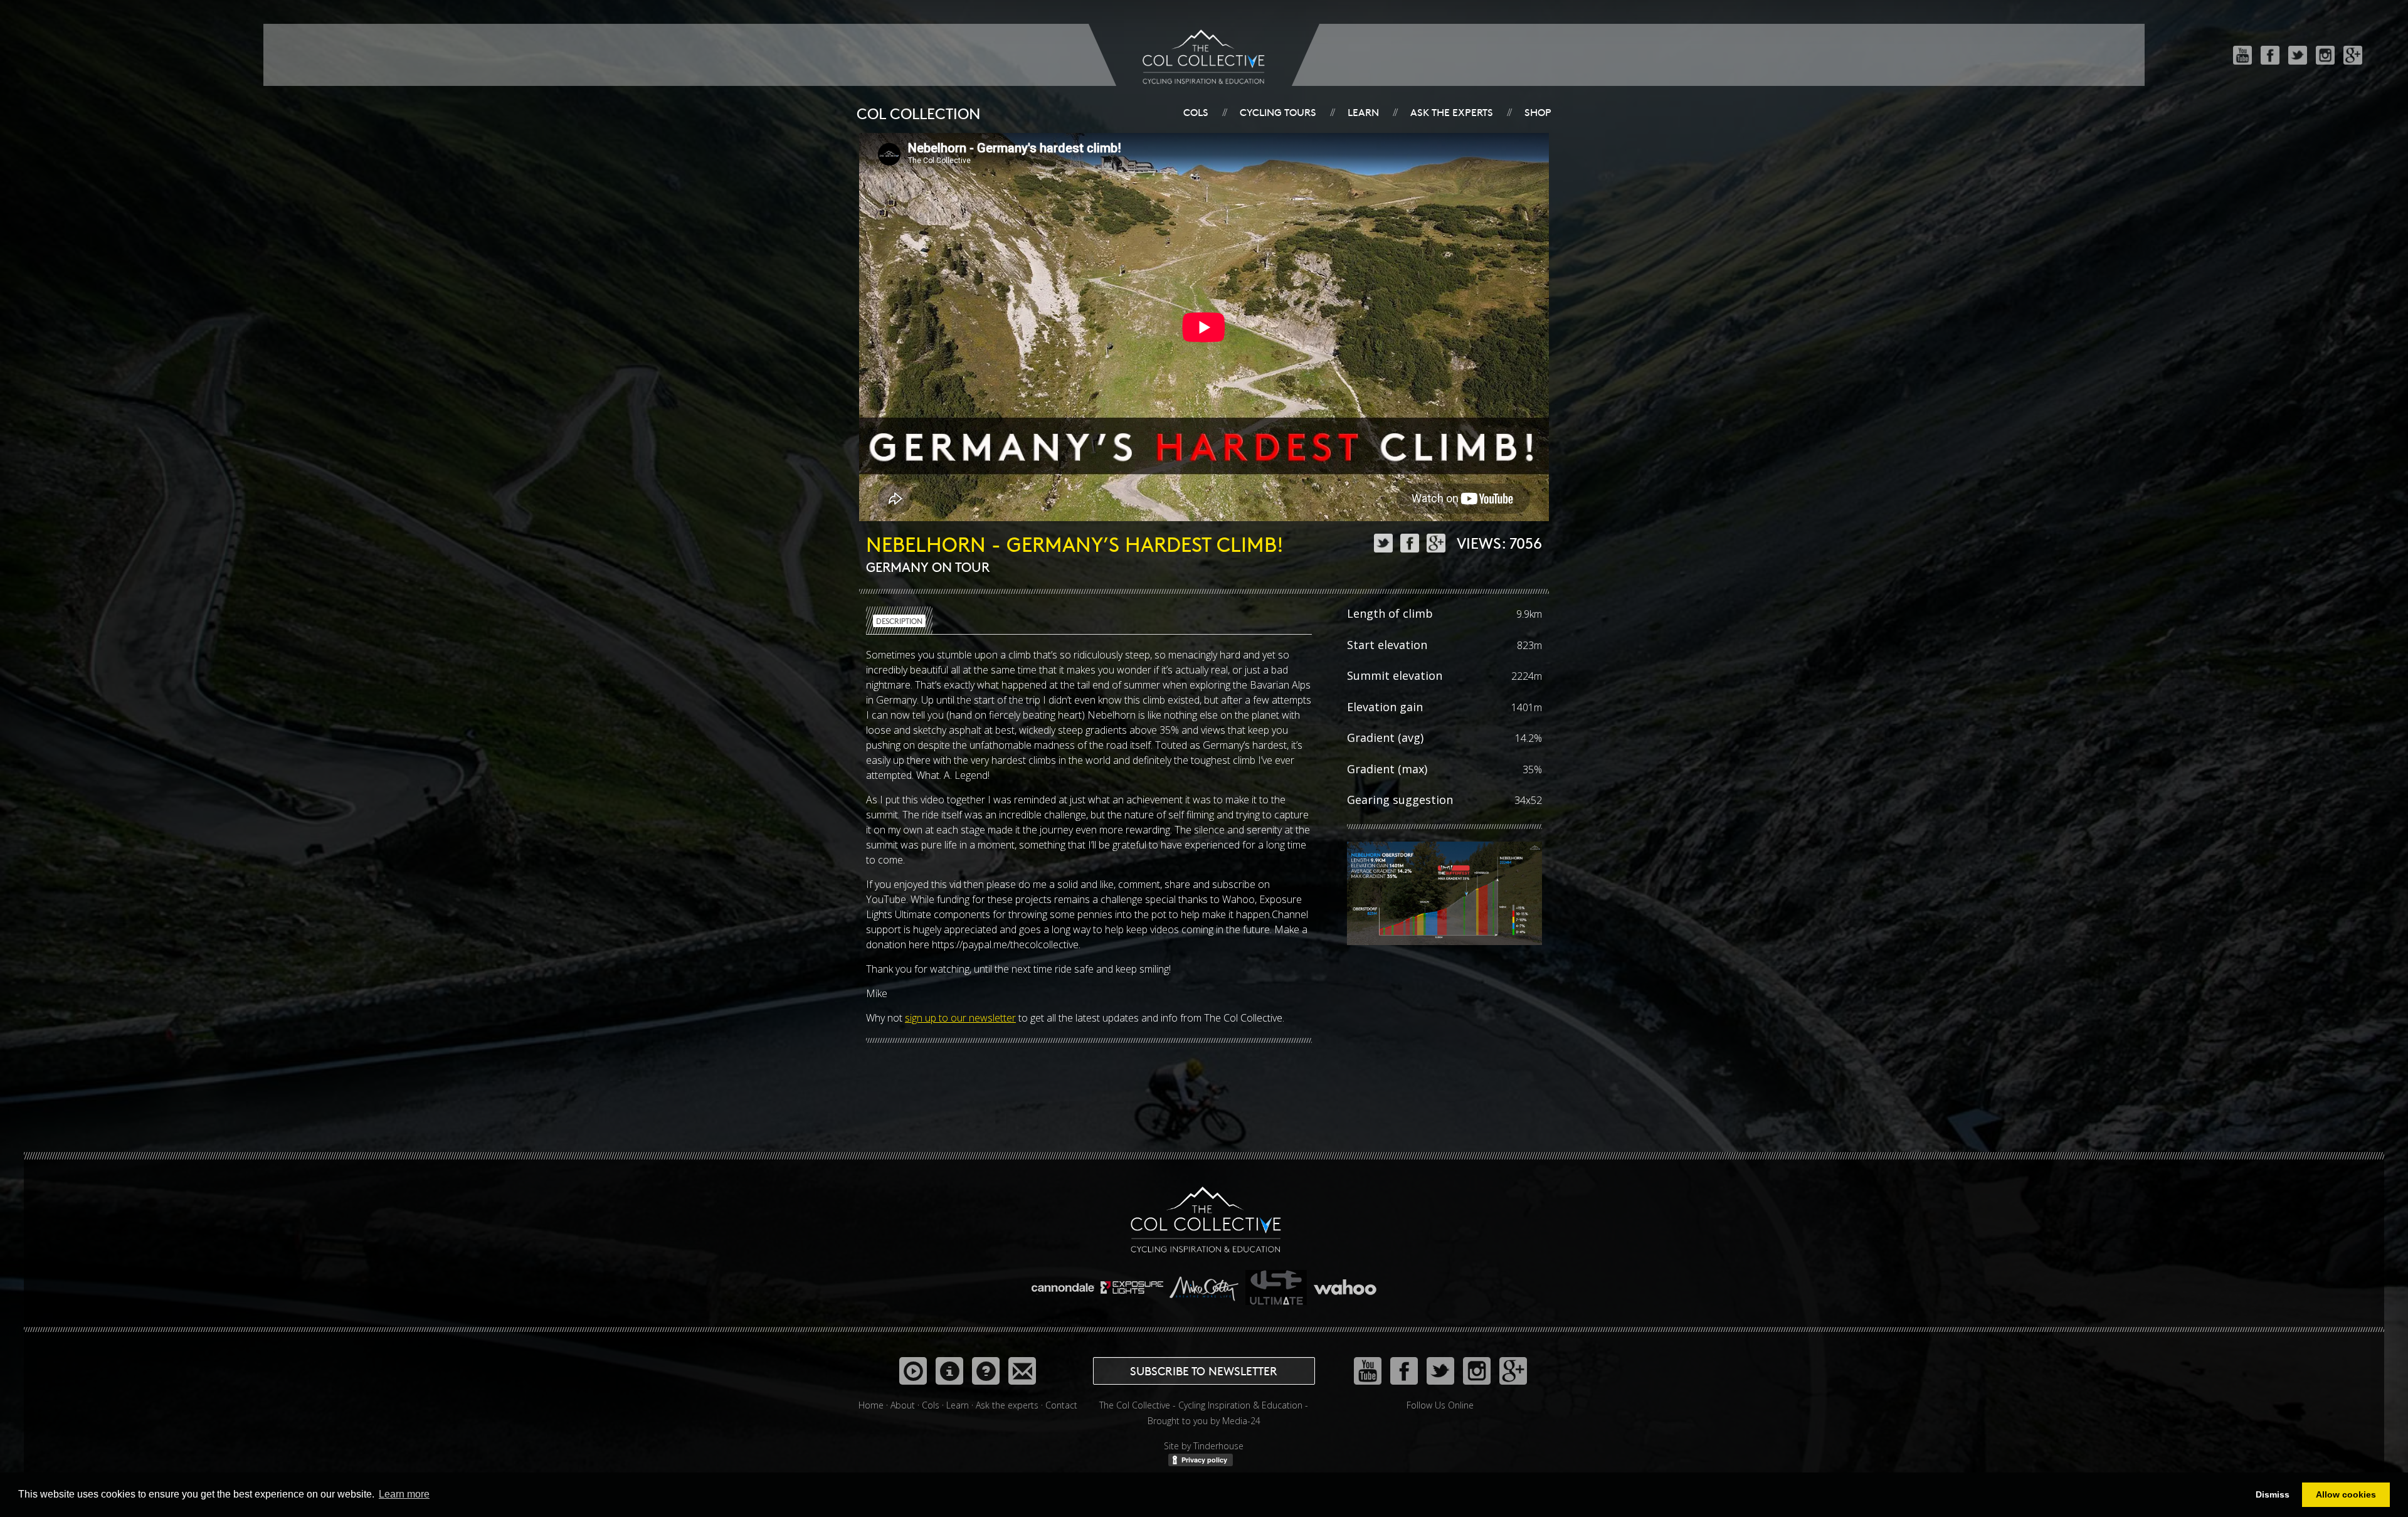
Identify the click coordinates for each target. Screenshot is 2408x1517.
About (903, 1405)
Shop (1538, 112)
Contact (1061, 1405)
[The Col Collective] (1206, 1218)
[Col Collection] (913, 1371)
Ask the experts (1452, 112)
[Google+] (2353, 55)
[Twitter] (2298, 55)
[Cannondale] (1064, 1282)
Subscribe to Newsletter (1204, 1371)
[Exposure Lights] (1133, 1282)
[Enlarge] (1444, 896)
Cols (1196, 112)
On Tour (961, 567)
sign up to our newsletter (960, 1018)
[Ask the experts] (986, 1371)
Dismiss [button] (2273, 1494)
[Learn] (949, 1371)
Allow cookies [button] (2346, 1494)
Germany (897, 567)
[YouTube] (2242, 55)
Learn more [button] (404, 1494)
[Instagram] (2325, 55)
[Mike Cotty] (1205, 1282)
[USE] (1277, 1282)
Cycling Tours (1278, 112)
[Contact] (1022, 1371)
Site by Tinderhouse (1204, 1446)
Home (871, 1405)
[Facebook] (2270, 55)
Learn (1363, 112)
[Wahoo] (1345, 1282)
